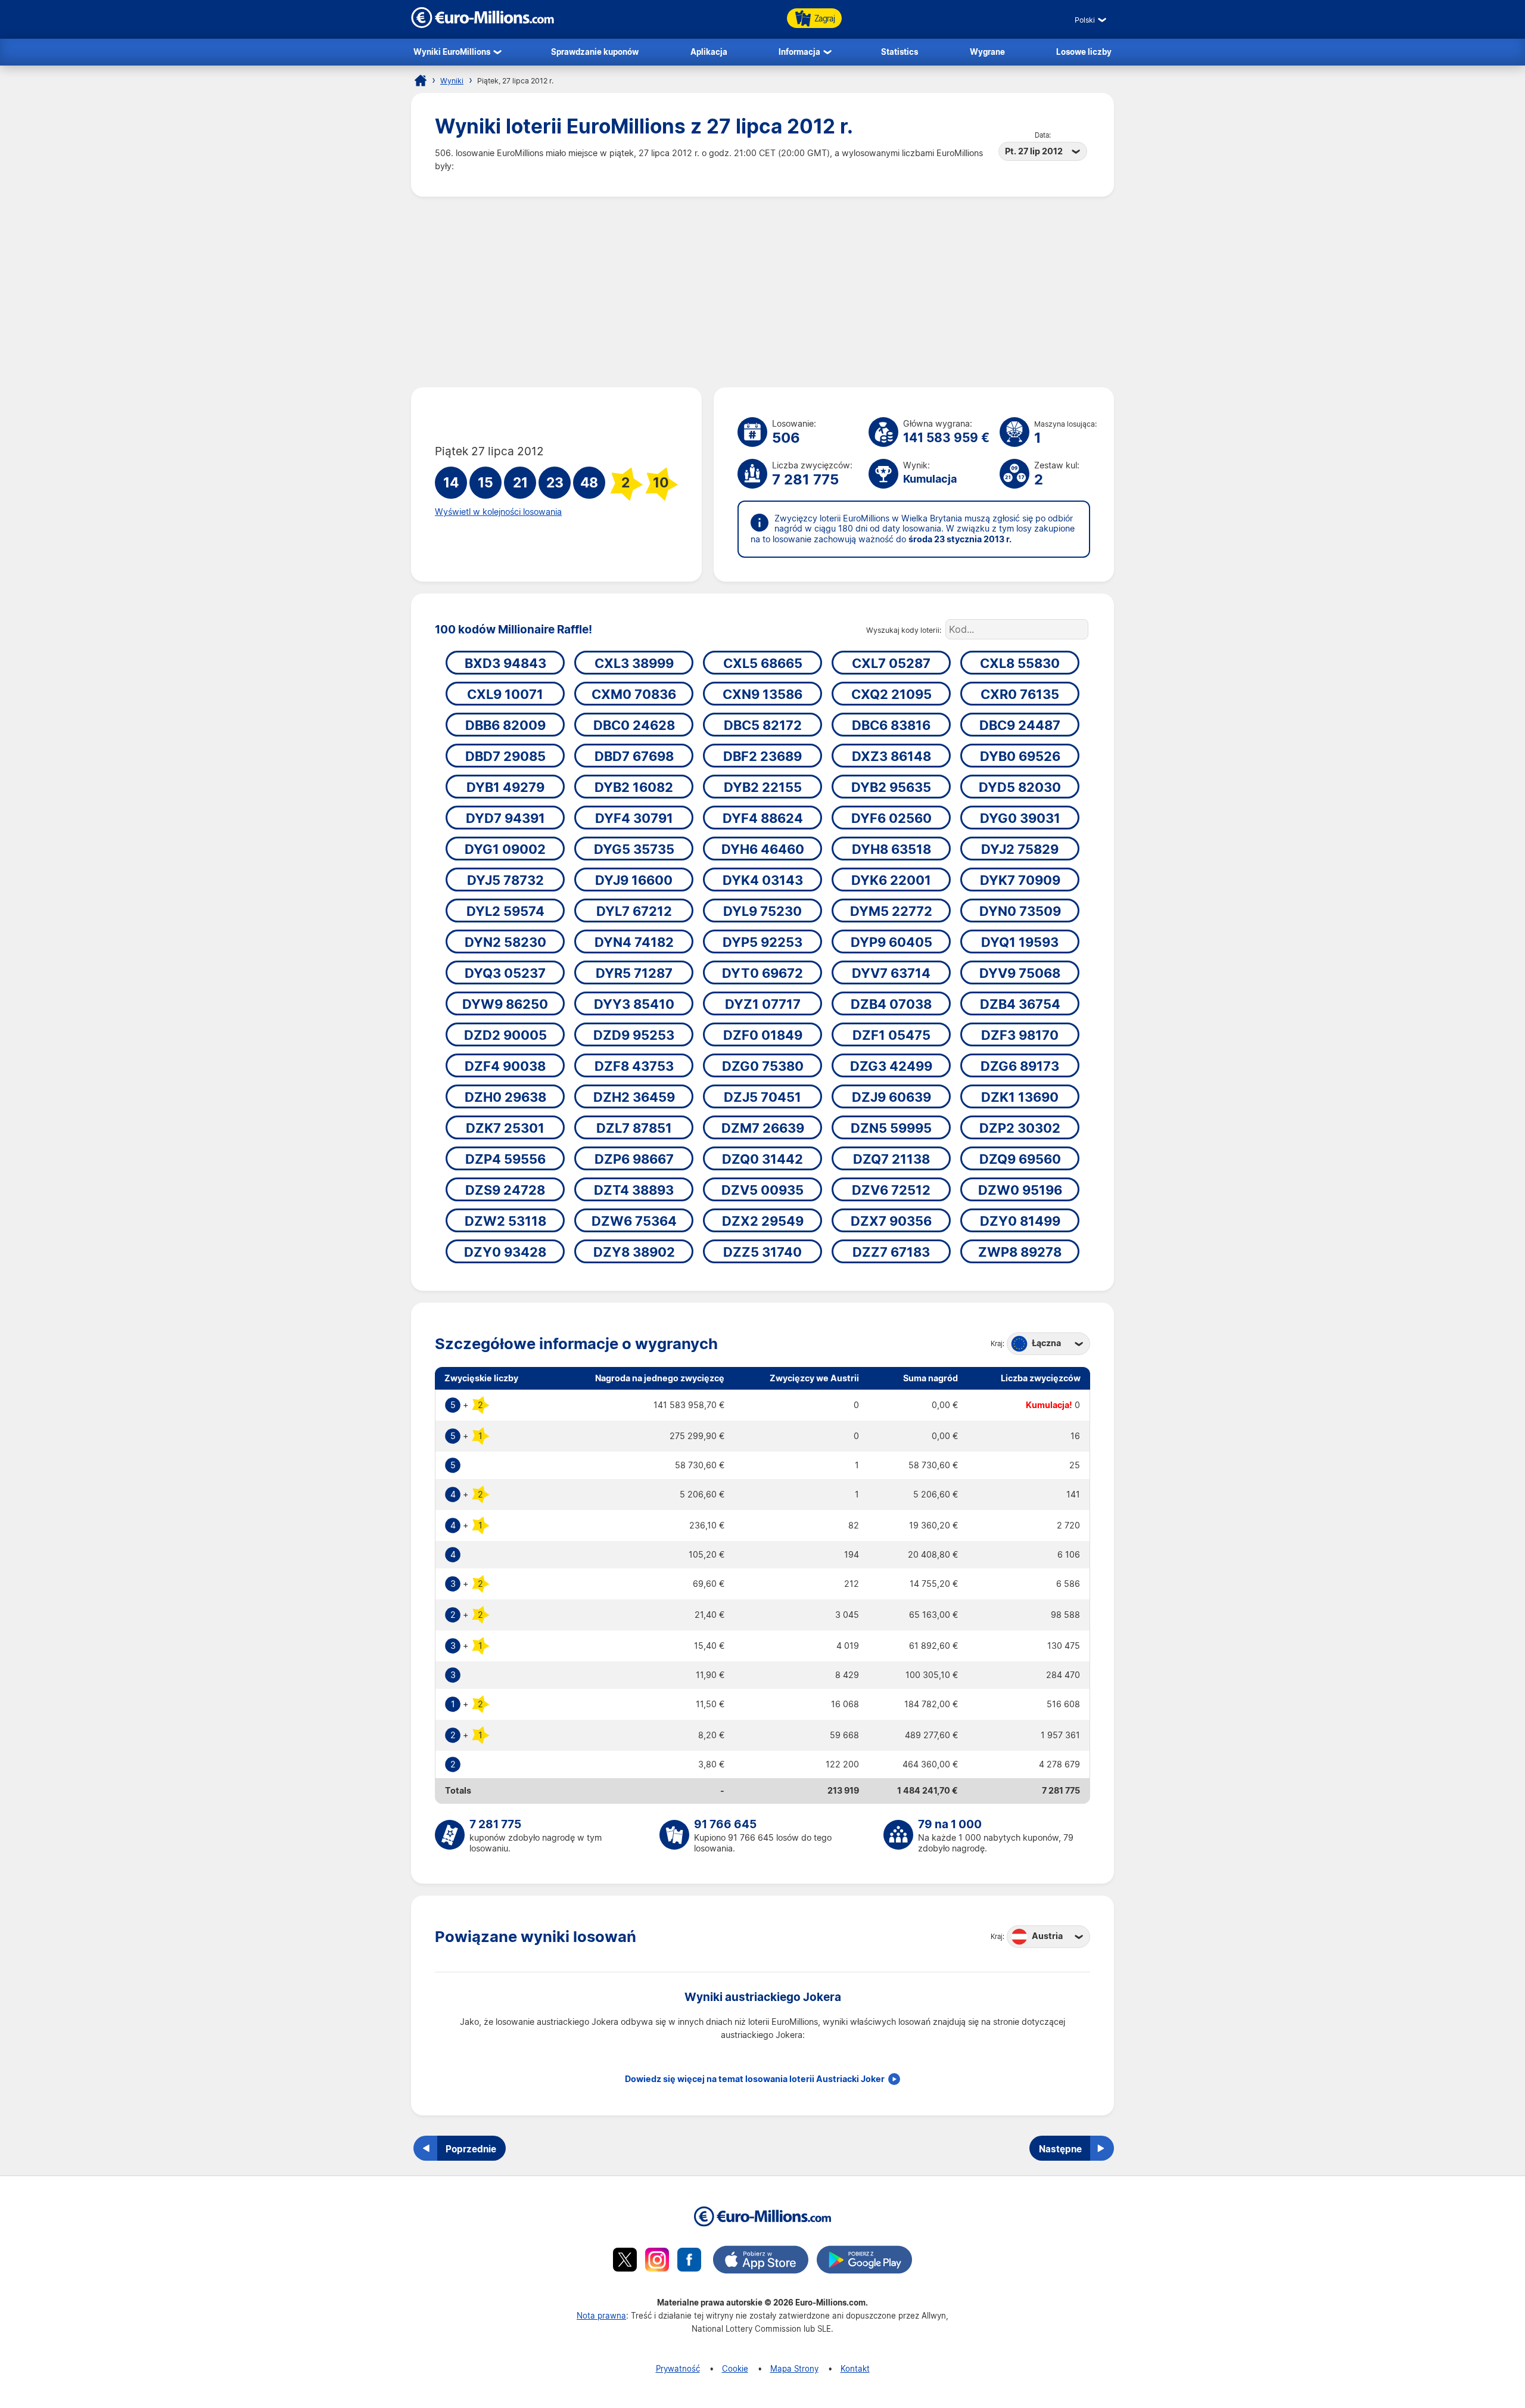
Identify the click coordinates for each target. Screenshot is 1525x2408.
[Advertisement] (762, 292)
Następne (1060, 2149)
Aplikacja (709, 52)
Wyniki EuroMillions (452, 52)
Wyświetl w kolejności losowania (498, 512)
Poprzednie (471, 2149)
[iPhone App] (761, 2261)
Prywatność (678, 2368)
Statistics (900, 52)
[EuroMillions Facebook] (689, 2261)
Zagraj (824, 18)
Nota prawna (601, 2315)
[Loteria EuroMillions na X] (625, 2261)
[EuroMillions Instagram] (657, 2261)
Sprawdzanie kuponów (595, 52)
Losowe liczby (1084, 52)
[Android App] (864, 2261)
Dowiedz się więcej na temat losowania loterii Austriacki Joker (755, 2079)
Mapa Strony (794, 2368)
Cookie (735, 2368)
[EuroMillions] (483, 25)
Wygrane (987, 52)
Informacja (799, 52)
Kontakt (855, 2368)
